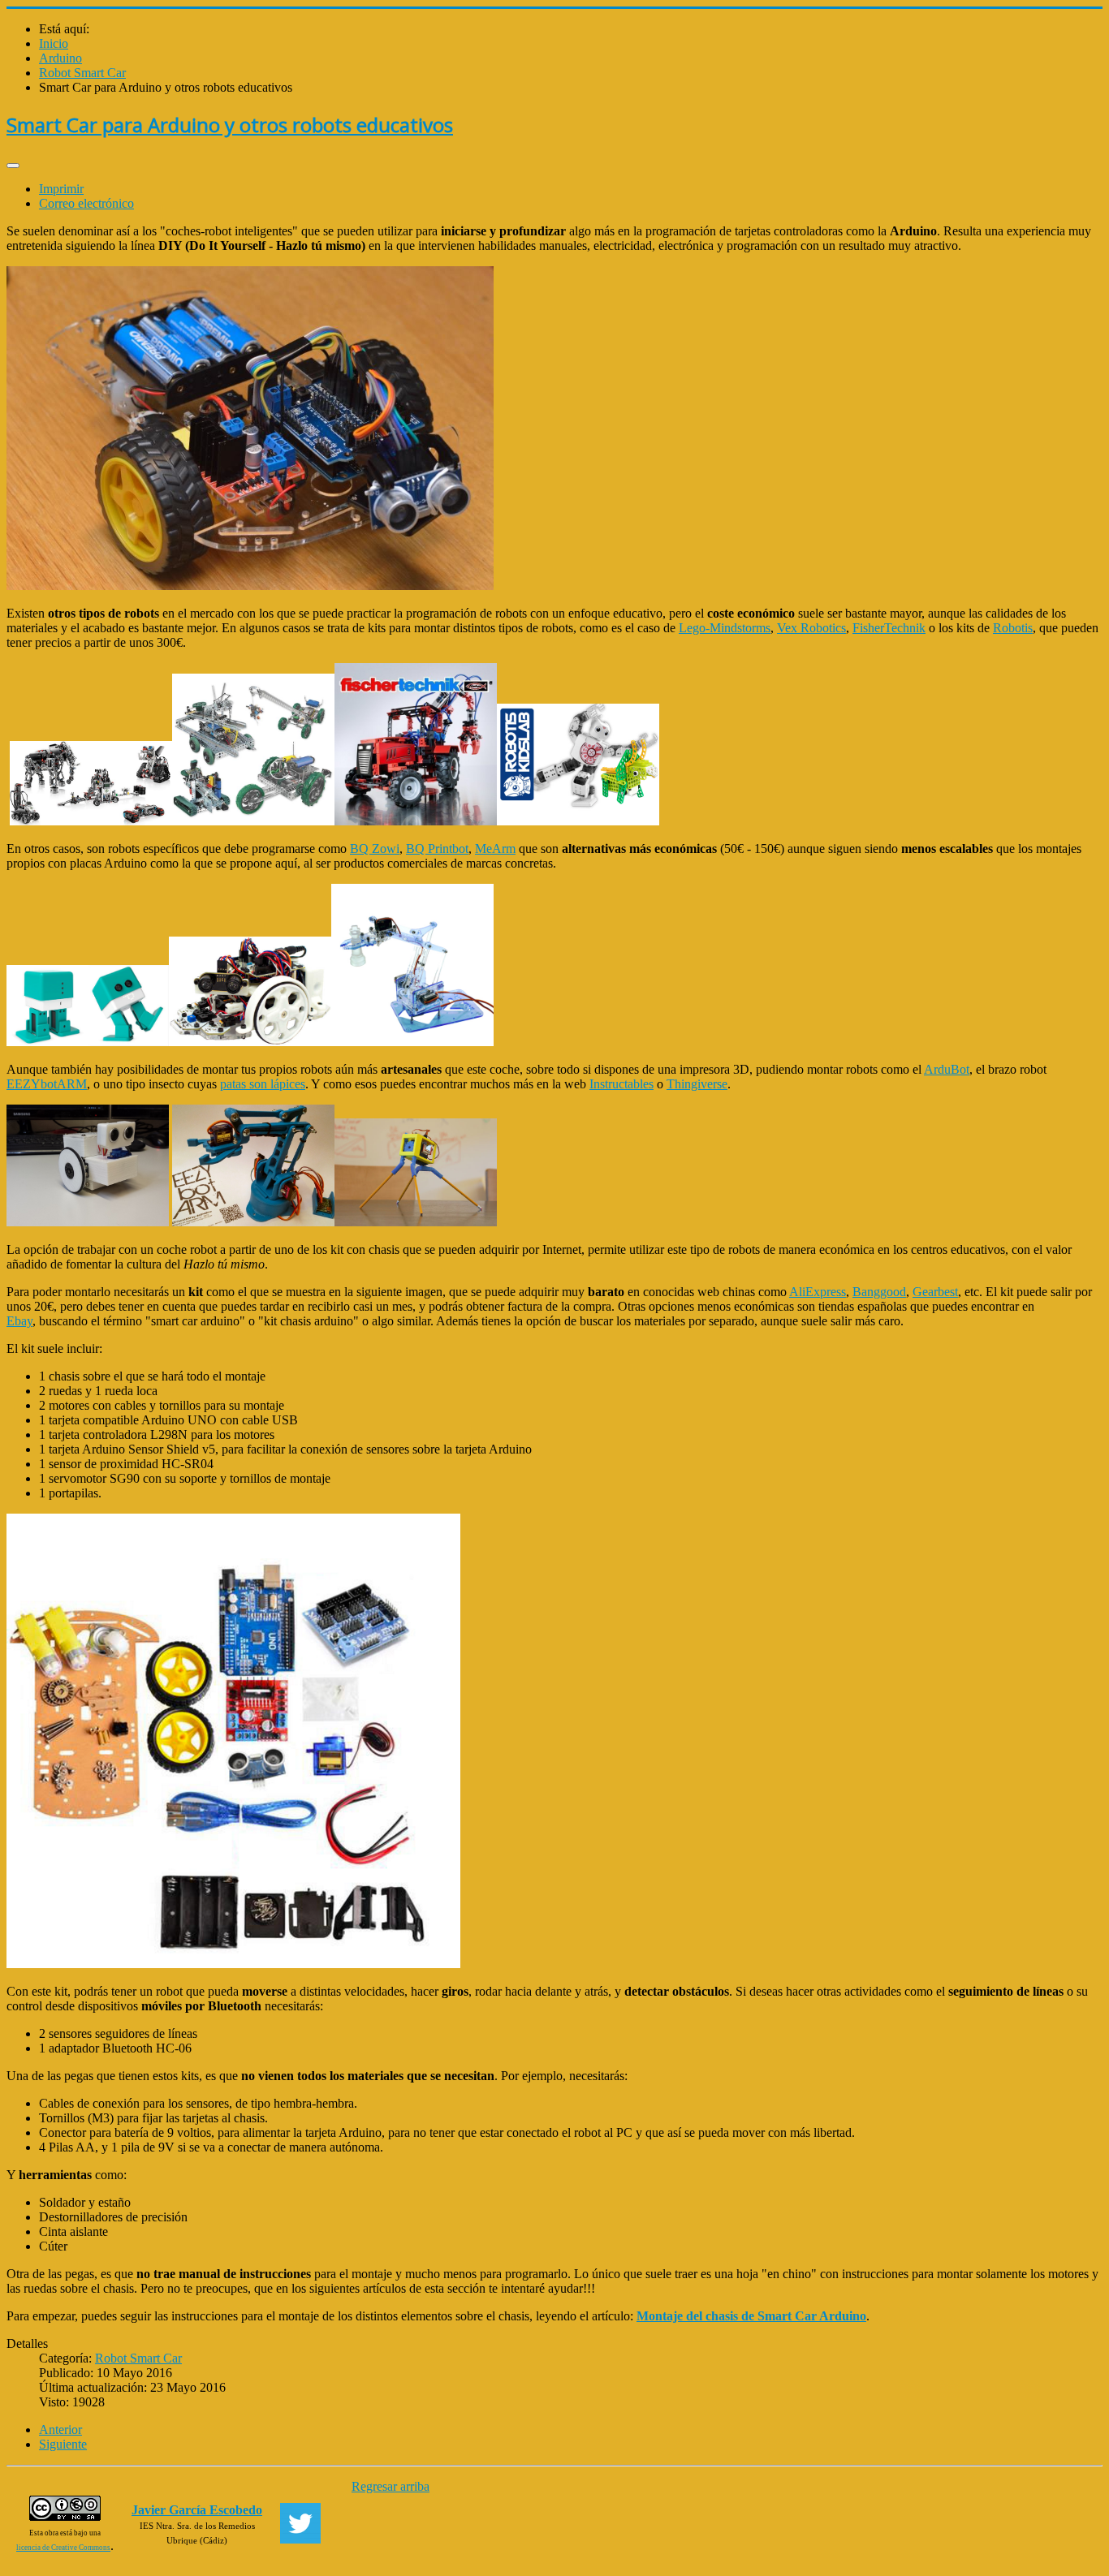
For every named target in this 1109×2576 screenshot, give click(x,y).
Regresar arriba (391, 2486)
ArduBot (947, 1069)
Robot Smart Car (138, 2358)
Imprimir (61, 189)
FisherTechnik (889, 628)
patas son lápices (263, 1084)
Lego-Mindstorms (725, 628)
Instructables (621, 1084)
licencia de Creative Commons (63, 2548)
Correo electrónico (86, 203)
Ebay (19, 1321)
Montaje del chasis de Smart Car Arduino (751, 2316)
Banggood (879, 1292)
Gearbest (935, 1292)
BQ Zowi (375, 849)
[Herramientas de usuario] (13, 166)
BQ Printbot (437, 849)
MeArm (495, 849)
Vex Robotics (811, 628)
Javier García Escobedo (197, 2510)
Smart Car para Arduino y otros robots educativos (230, 125)
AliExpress (818, 1292)
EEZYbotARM (47, 1084)
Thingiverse (697, 1084)
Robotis (1013, 628)
